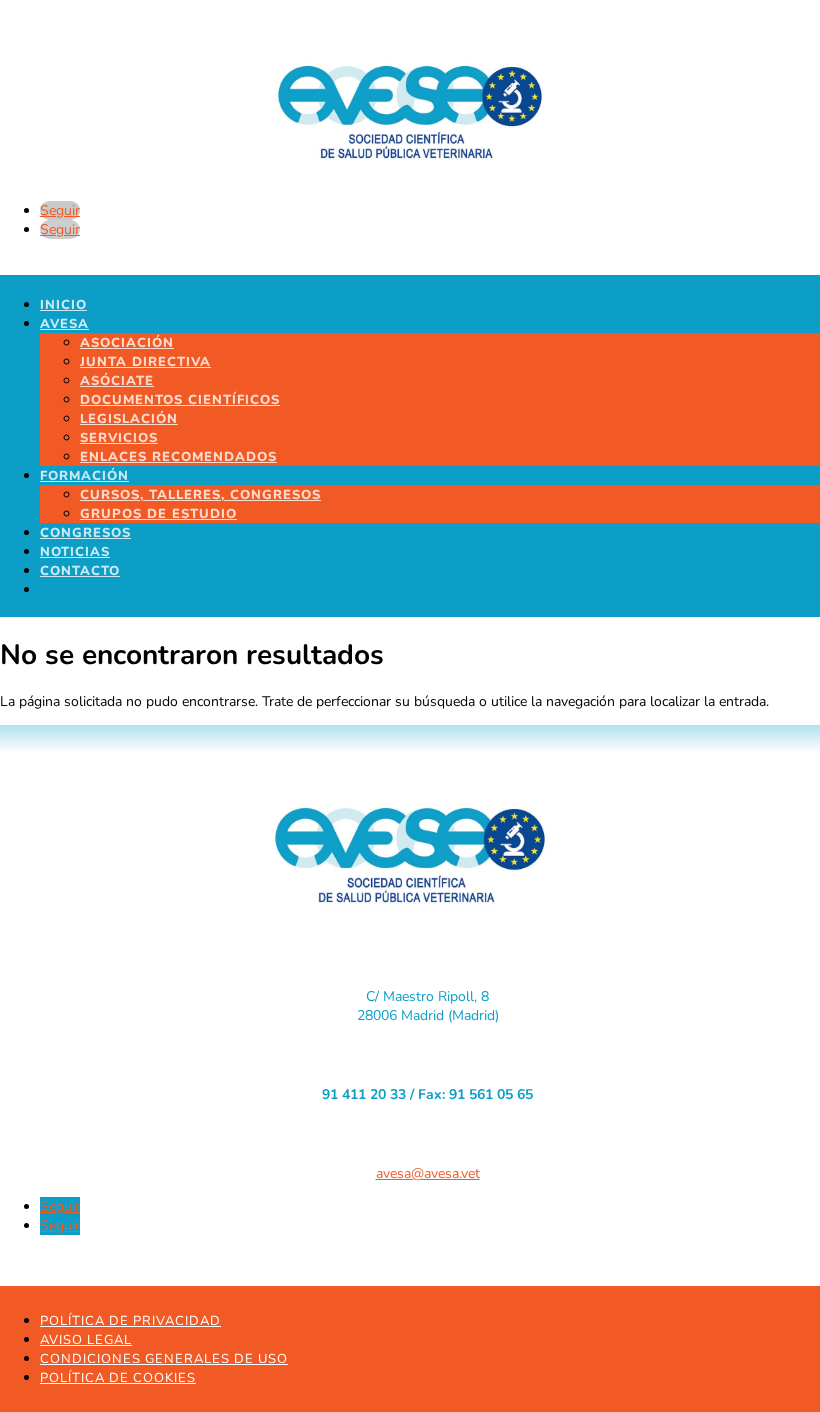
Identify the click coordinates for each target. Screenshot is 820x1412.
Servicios (119, 438)
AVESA (64, 324)
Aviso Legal (86, 1340)
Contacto (80, 571)
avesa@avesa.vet (428, 1173)
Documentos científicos (180, 400)
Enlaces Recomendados (178, 457)
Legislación (129, 419)
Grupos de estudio (158, 514)
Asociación (127, 343)
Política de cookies (118, 1378)
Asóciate (117, 381)
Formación (84, 476)
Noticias (75, 552)
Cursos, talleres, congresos (200, 495)
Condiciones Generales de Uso (164, 1359)
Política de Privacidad (130, 1321)
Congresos (85, 533)
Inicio (63, 305)
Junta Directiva (145, 362)
